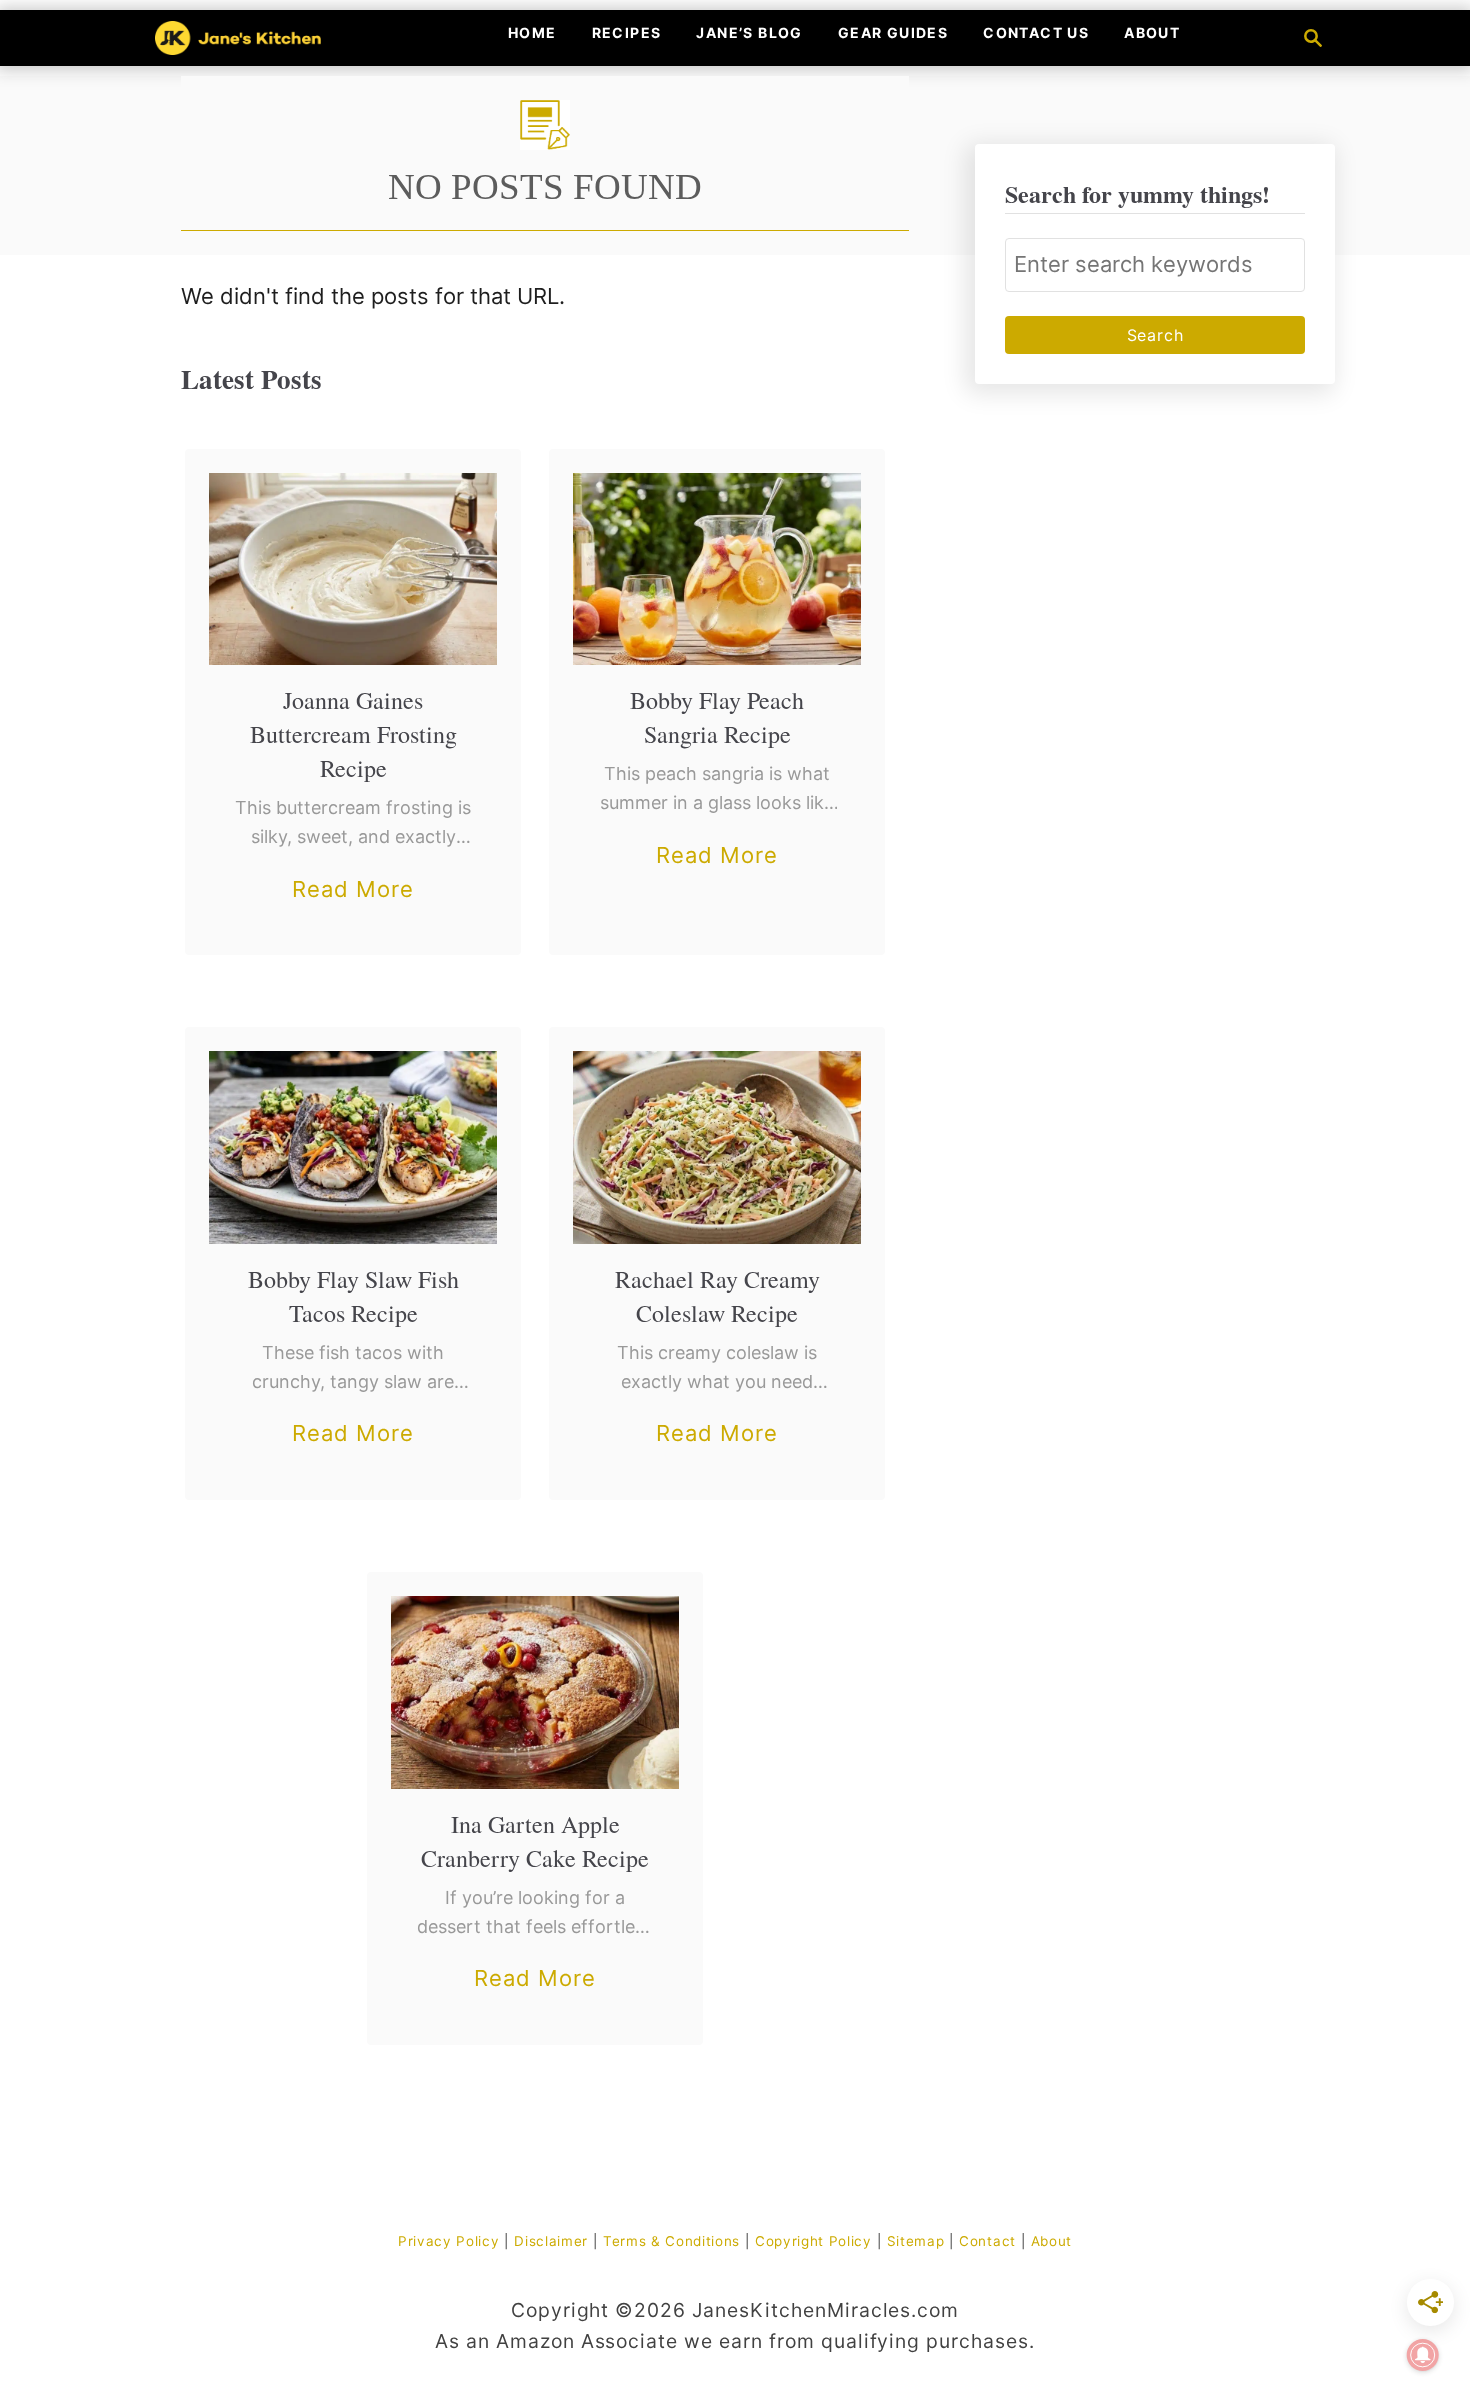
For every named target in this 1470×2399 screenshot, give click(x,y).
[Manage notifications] (1423, 2355)
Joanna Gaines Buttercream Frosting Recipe (353, 734)
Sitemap (916, 2241)
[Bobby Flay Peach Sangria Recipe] (717, 569)
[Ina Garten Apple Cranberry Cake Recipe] (535, 1692)
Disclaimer (551, 2241)
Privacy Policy (448, 2241)
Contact (987, 2241)
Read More (353, 891)
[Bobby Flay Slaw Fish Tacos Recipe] (353, 1147)
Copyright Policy (813, 2241)
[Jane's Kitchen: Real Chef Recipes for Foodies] (273, 38)
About (1051, 2241)
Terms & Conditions (671, 2241)
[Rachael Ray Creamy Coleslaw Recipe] (717, 1147)
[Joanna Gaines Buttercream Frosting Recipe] (353, 569)
